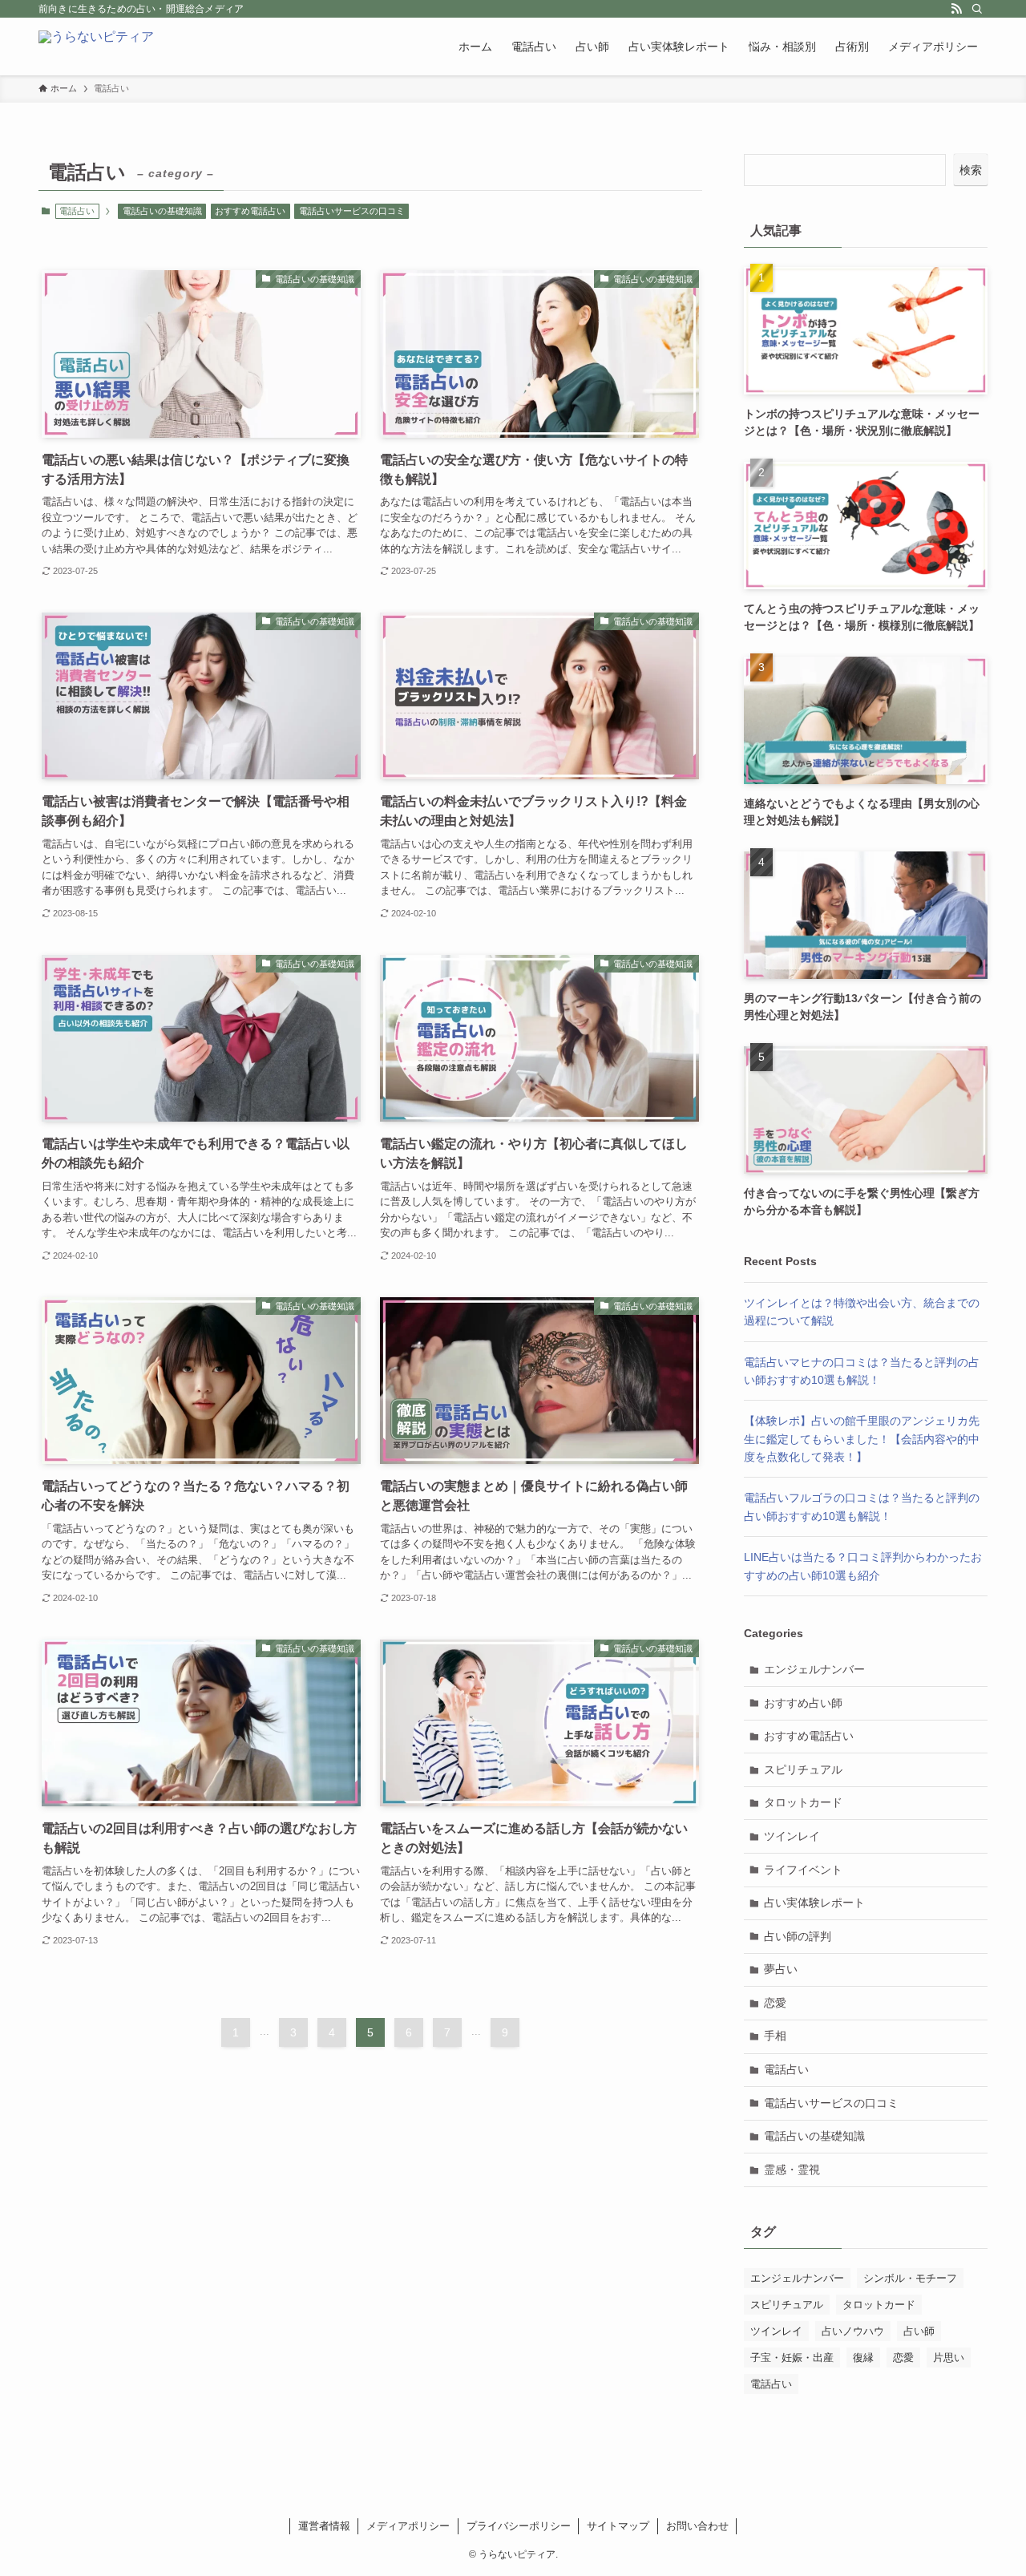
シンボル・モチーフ (910, 2278)
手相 (775, 2036)
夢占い (781, 1969)
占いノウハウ (853, 2331)
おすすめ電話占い (250, 211)
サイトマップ (618, 2526)
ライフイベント (803, 1870)
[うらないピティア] (96, 47)
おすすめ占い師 (803, 1703)
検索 (971, 170)
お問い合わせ (697, 2526)
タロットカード (803, 1802)
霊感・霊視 (792, 2170)
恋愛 (775, 2003)
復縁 (863, 2358)
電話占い (786, 2069)
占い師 (919, 2331)
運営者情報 (324, 2526)
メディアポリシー (408, 2526)
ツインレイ (792, 1836)
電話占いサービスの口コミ (352, 211)
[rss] (956, 9)
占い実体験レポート (814, 1903)
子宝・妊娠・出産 (792, 2358)
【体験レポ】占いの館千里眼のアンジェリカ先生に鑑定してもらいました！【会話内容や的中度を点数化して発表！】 (862, 1439)
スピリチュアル (803, 1769)
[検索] (977, 9)
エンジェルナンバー (814, 1669)
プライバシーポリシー (519, 2526)
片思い (949, 2358)
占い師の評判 (798, 1936)
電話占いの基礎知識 (162, 211)
